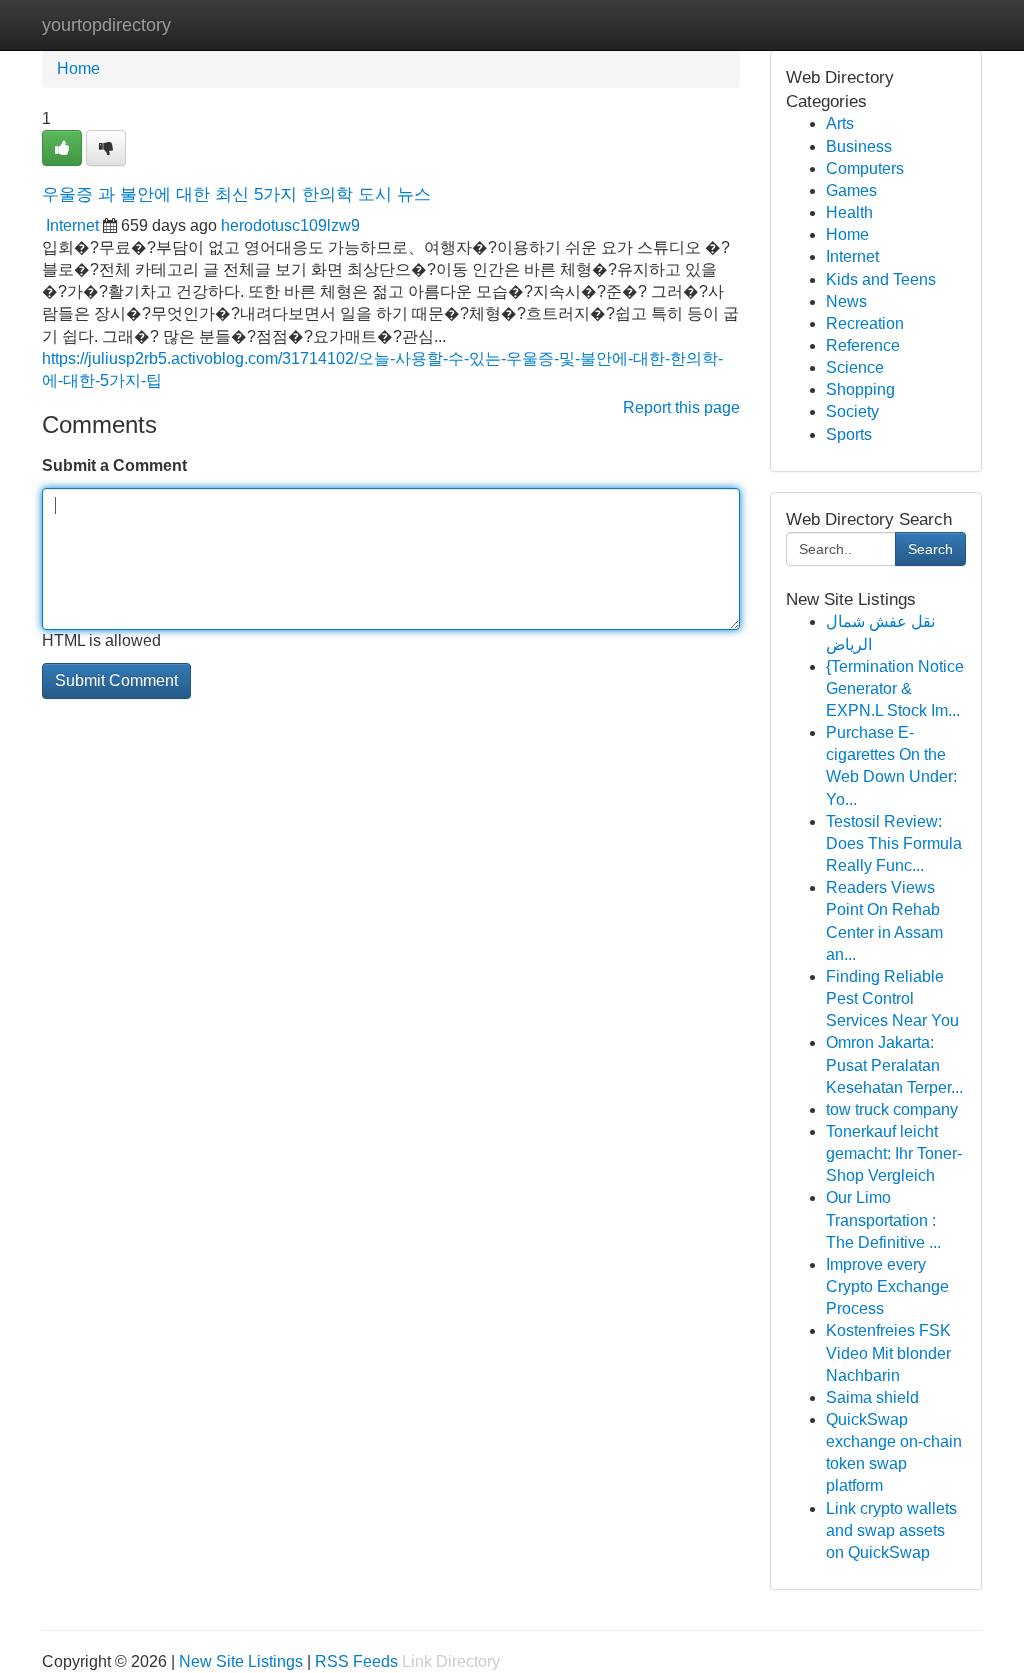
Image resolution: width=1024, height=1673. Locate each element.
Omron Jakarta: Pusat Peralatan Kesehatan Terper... (894, 1064)
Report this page (681, 407)
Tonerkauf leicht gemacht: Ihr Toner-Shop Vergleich (894, 1153)
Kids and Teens (881, 279)
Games (851, 190)
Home (78, 68)
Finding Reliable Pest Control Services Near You (892, 998)
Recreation (865, 323)
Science (855, 367)
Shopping (860, 389)
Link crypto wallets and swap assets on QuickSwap (891, 1530)
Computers (865, 168)
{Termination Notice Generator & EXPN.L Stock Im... (895, 688)
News (846, 301)
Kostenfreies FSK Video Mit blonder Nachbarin (888, 1352)
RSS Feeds (356, 1661)
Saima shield (872, 1397)
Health (849, 212)
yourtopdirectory (106, 25)
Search (930, 549)
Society (852, 411)
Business (859, 146)
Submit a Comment (114, 465)
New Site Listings (241, 1661)
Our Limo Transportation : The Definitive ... (883, 1219)
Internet (72, 225)
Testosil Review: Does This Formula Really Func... (894, 843)
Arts (840, 123)
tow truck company (892, 1109)
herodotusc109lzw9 (290, 225)
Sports (849, 434)
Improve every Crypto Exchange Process (887, 1286)
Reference (863, 345)
